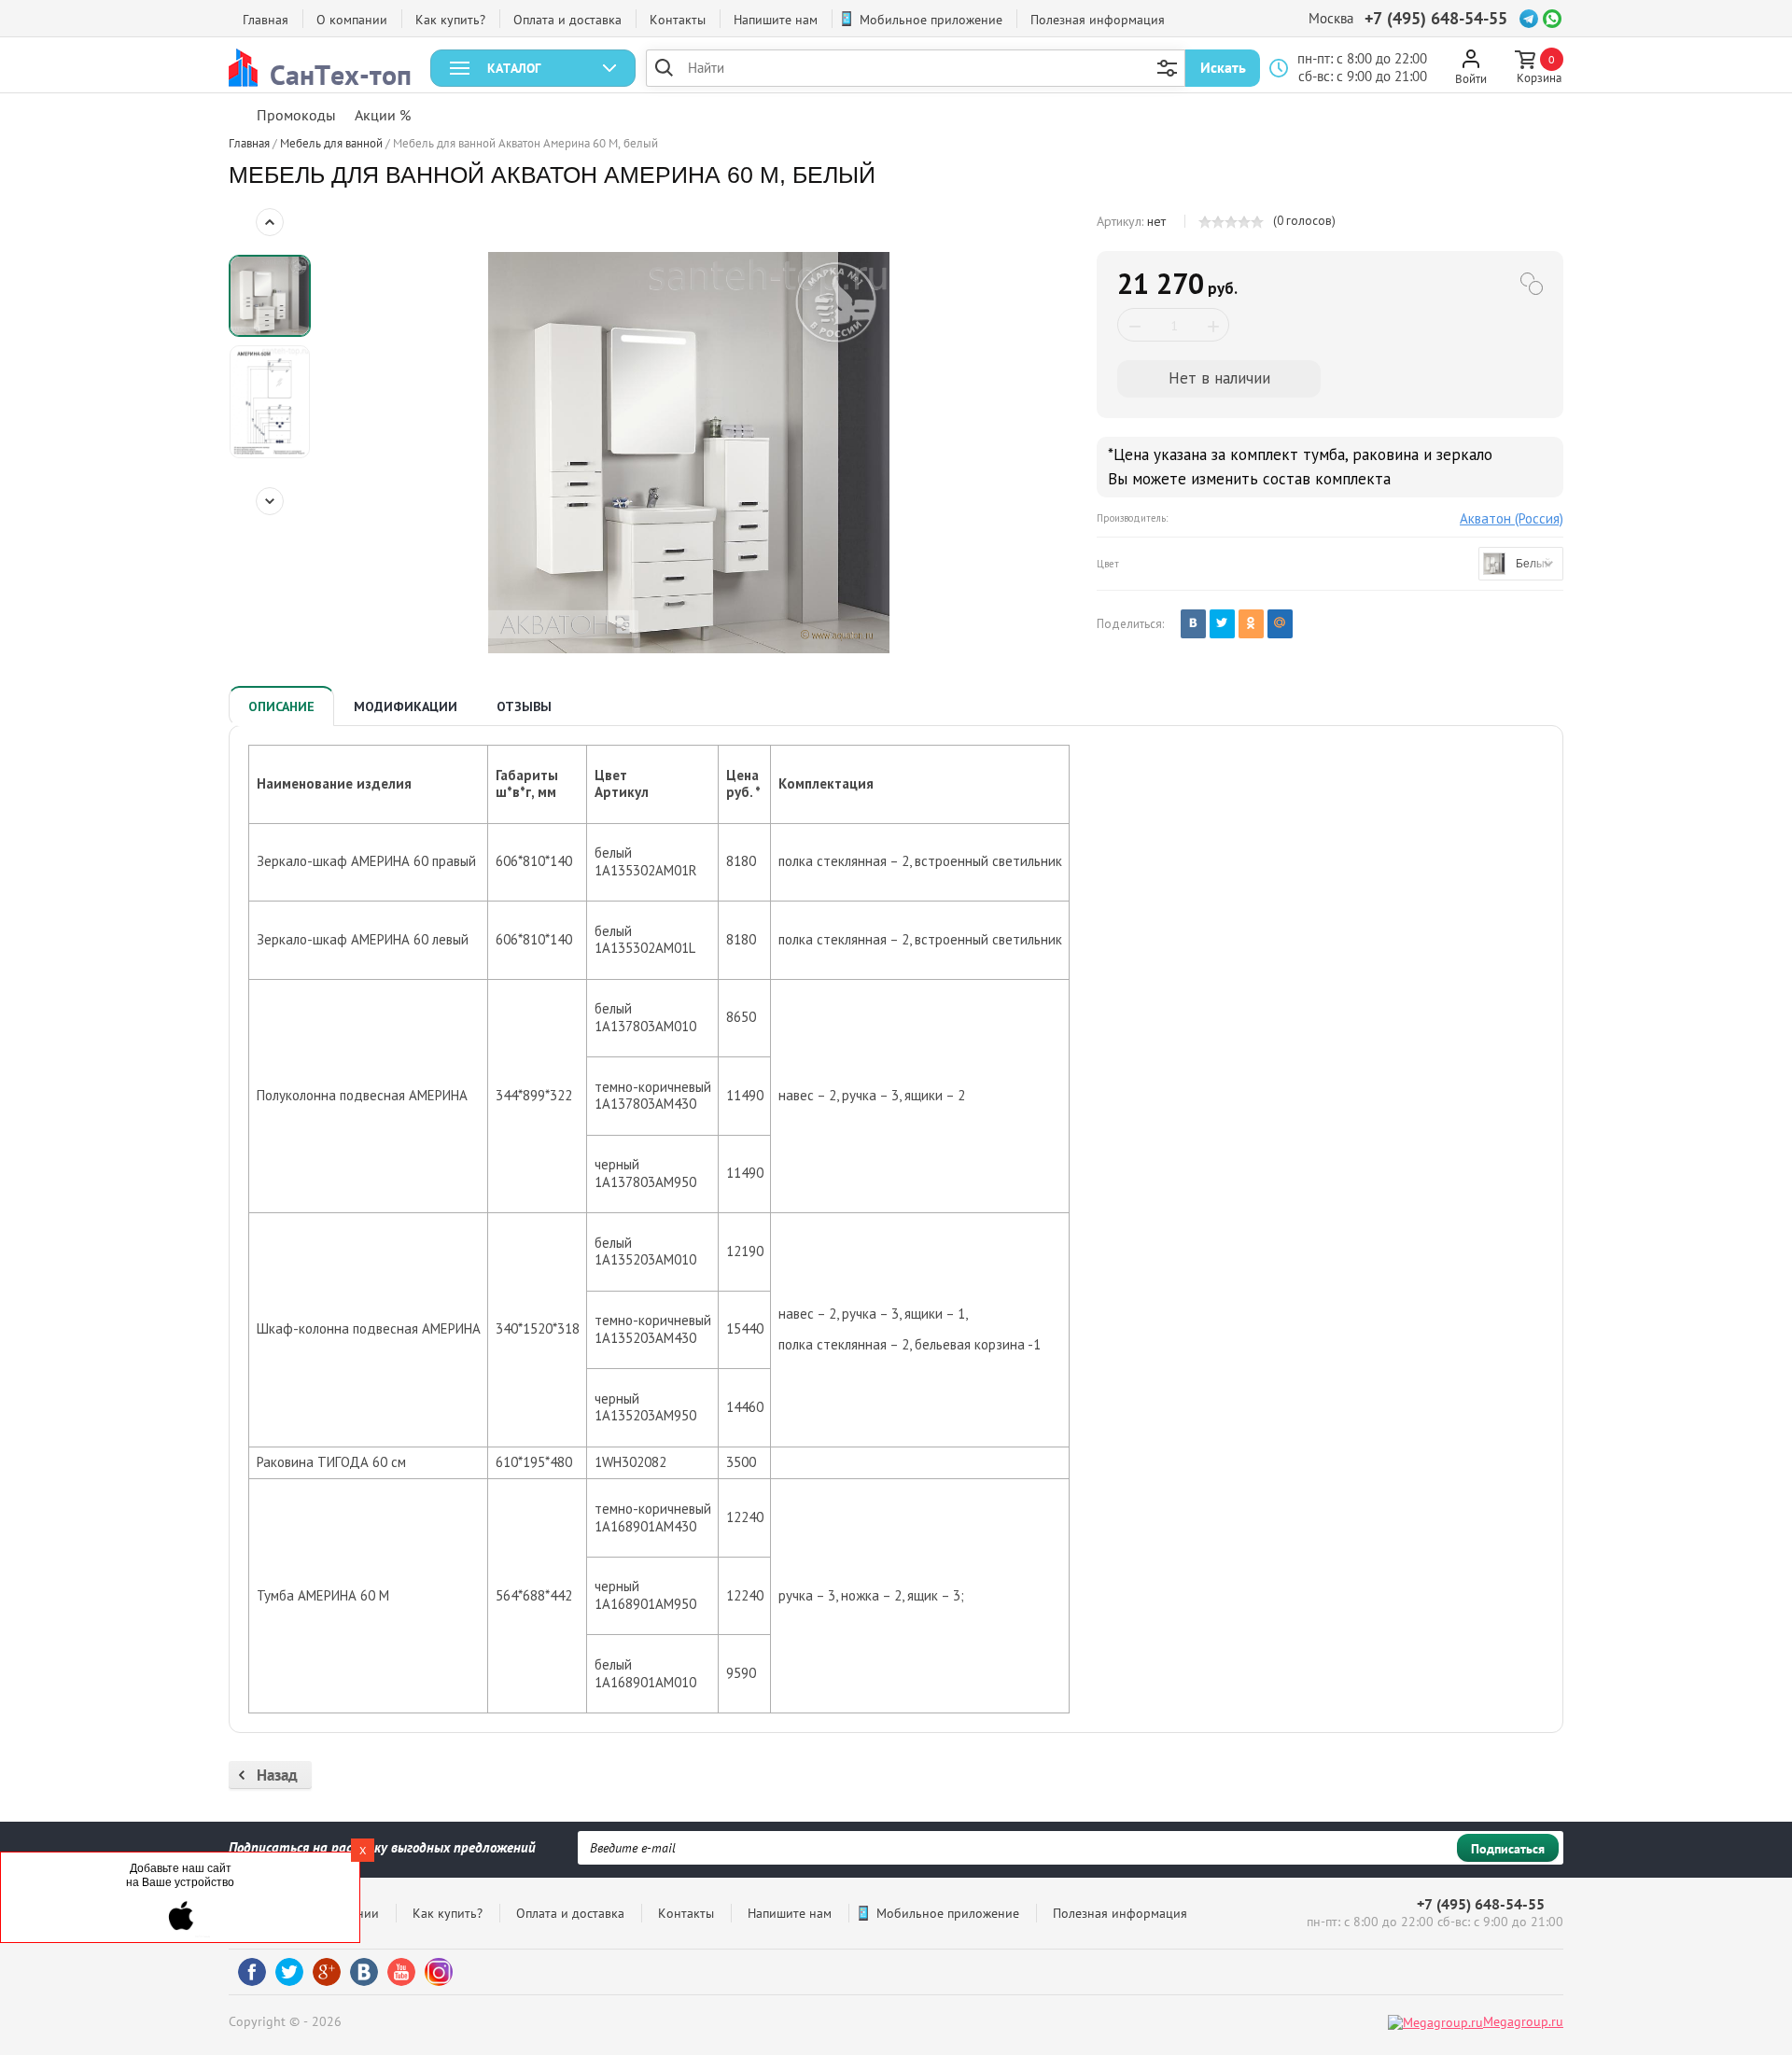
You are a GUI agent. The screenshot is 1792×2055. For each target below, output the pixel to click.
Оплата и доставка (567, 20)
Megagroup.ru (1523, 2021)
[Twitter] (1222, 624)
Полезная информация (1098, 20)
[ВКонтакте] (1193, 624)
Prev (270, 222)
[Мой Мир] (1280, 624)
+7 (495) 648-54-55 (1436, 18)
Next (270, 501)
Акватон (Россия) (1512, 518)
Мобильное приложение (931, 20)
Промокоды (296, 115)
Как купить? (450, 20)
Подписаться (1508, 1849)
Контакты (678, 20)
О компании (352, 20)
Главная (266, 20)
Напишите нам (776, 20)
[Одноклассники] (1251, 624)
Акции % (383, 115)
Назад (277, 1775)
